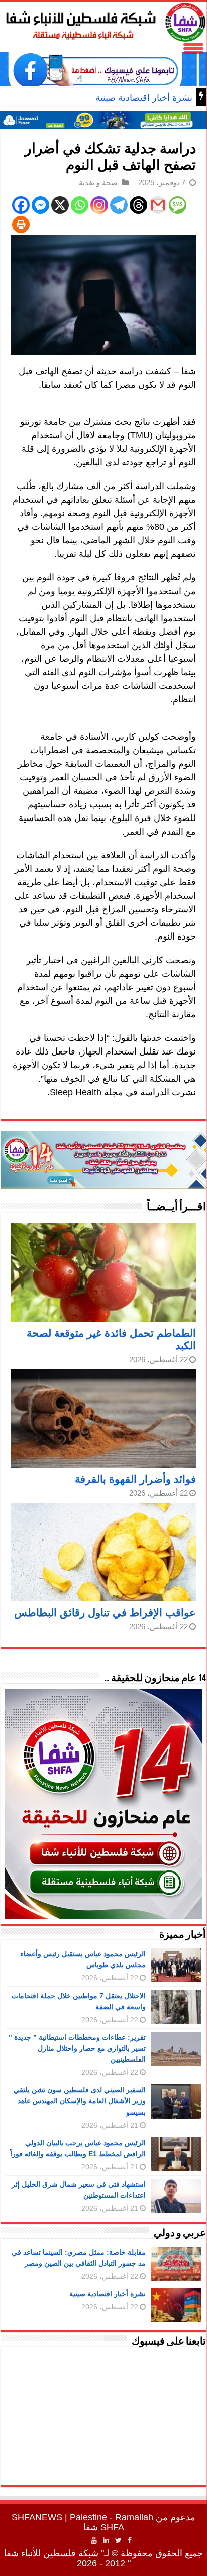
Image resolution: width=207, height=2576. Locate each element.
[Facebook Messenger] (40, 205)
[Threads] (138, 205)
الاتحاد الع (175, 98)
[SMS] (178, 205)
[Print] (21, 225)
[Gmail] (158, 205)
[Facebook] (21, 205)
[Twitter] (118, 2540)
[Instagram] (99, 205)
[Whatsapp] (80, 205)
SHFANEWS (37, 2517)
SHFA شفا (104, 2527)
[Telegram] (119, 205)
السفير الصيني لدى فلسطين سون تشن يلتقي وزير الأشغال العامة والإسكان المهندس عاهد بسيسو (80, 2101)
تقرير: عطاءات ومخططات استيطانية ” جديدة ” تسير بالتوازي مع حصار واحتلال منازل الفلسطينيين (77, 2048)
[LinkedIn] (106, 2540)
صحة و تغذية (98, 183)
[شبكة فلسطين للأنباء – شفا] (103, 20)
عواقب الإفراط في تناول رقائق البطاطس (105, 1613)
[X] (60, 205)
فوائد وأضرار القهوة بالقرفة (135, 1479)
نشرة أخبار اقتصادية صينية (108, 2294)
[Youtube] (94, 2540)
